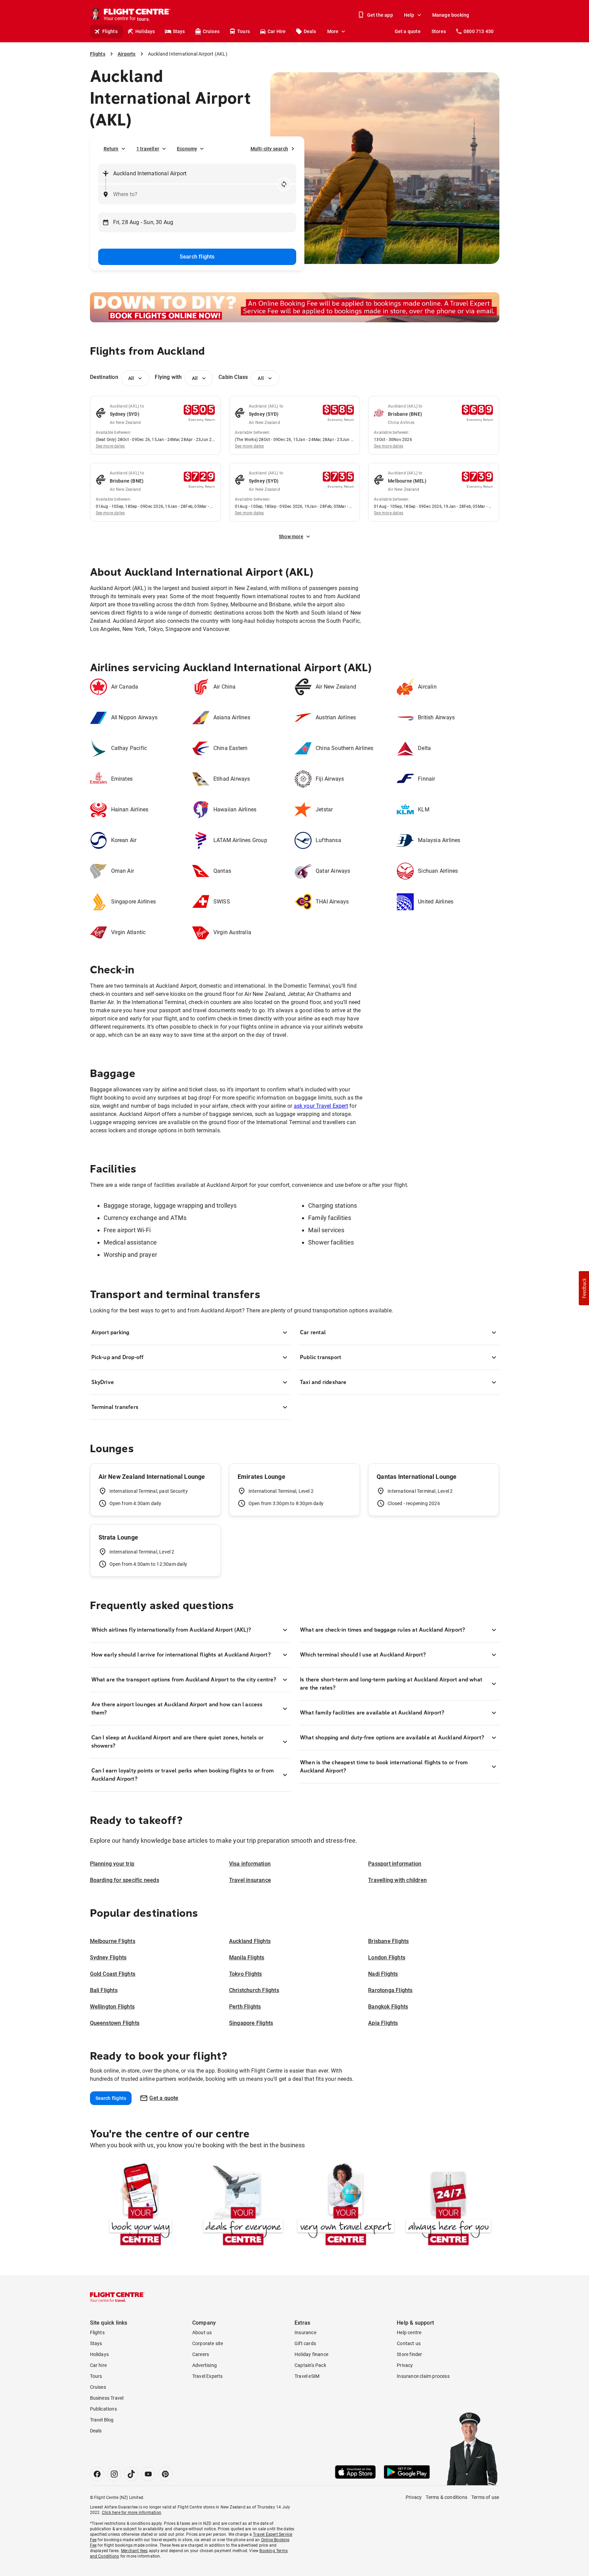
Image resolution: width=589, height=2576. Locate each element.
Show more (291, 536)
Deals (310, 31)
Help (409, 15)
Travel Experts (208, 2376)
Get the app (380, 15)
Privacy (405, 2365)
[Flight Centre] (117, 2297)
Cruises (211, 31)
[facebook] (97, 2474)
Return (111, 149)
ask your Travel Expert (321, 1106)
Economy (187, 149)
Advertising (205, 2365)
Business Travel (107, 2398)
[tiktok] (131, 2474)
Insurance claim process (423, 2376)
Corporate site (208, 2343)
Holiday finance (311, 2354)
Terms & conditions (447, 2497)
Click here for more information (132, 2513)
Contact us (409, 2343)
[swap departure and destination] (284, 184)
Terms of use (485, 2497)
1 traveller (148, 149)
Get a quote (408, 31)
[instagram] (114, 2474)
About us (202, 2332)
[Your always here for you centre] (448, 2206)
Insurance (305, 2332)
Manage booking (451, 15)
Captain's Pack (310, 2365)
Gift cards (305, 2343)
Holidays (145, 31)
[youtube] (148, 2474)
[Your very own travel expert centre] (346, 2206)
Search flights (197, 257)
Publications (103, 2409)
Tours (244, 31)
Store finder (409, 2354)
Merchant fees (134, 2551)
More (333, 31)
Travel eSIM (307, 2376)
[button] (584, 1288)
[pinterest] (165, 2474)
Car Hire (277, 31)
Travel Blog (102, 2420)
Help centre (409, 2332)
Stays (179, 31)
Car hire (99, 2365)
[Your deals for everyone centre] (243, 2206)
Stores (439, 31)
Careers (201, 2354)
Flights (110, 31)
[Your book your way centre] (141, 2206)
